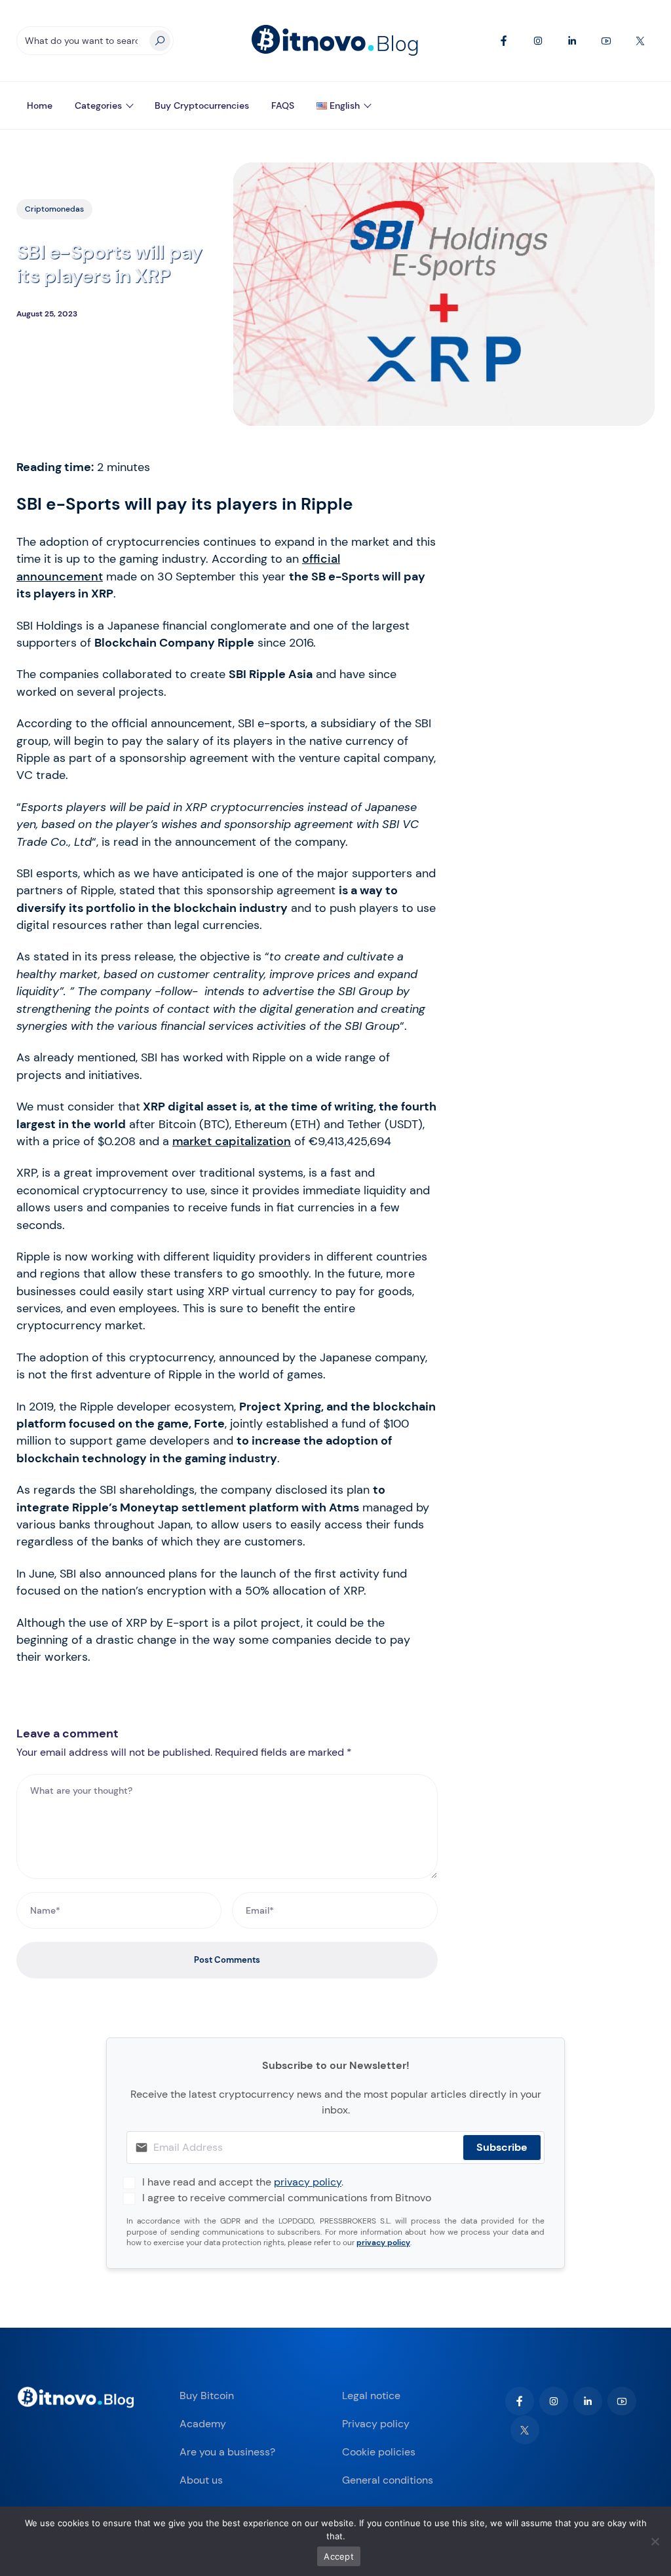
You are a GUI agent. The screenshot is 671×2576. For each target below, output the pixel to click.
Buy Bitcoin (207, 2396)
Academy (203, 2424)
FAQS (283, 105)
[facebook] (520, 2401)
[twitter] (525, 2430)
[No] (655, 2541)
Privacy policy (376, 2424)
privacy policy (308, 2182)
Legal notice (371, 2396)
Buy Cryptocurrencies (202, 105)
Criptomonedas (54, 209)
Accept (339, 2556)
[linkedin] (588, 2401)
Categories (98, 105)
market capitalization (232, 1141)
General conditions (388, 2480)
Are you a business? (227, 2452)
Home (40, 105)
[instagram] (554, 2401)
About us (201, 2480)
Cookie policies (379, 2452)
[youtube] (622, 2401)
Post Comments (227, 1960)
